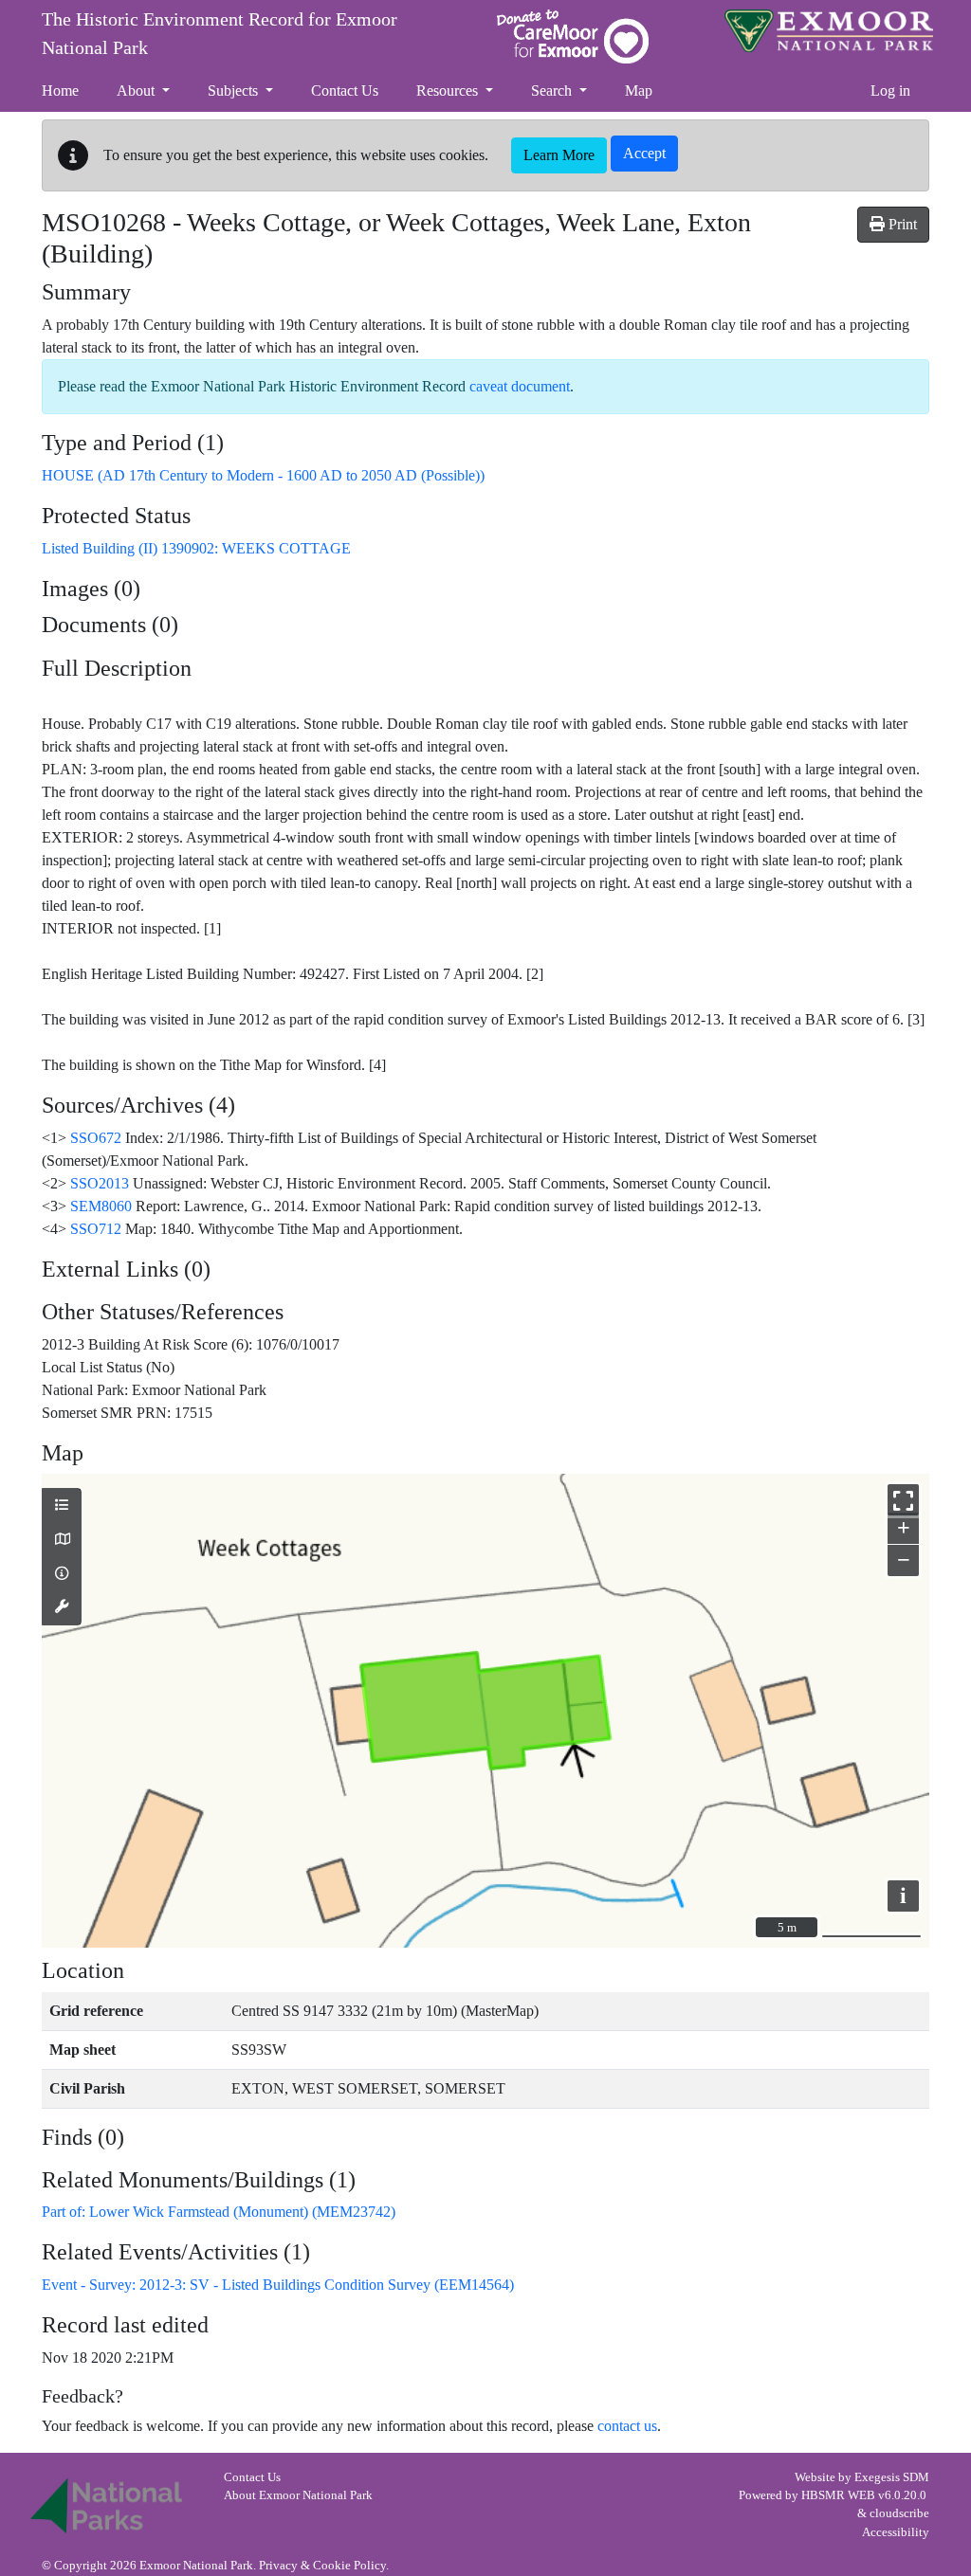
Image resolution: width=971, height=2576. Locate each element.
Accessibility (896, 2532)
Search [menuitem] (553, 91)
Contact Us (252, 2477)
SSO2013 (100, 1183)
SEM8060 (101, 1206)
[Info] (62, 1574)
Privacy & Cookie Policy (322, 2566)
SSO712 (96, 1229)
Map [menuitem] (639, 91)
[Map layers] (62, 1506)
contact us (627, 2426)
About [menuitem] (137, 91)
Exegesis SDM (892, 2477)
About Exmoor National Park (298, 2495)
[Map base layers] (62, 1540)
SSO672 (96, 1138)
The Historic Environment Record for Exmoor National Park (220, 33)
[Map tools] (62, 1607)
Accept (644, 153)
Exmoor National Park (829, 31)
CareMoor (573, 36)
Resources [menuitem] (449, 91)
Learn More (559, 155)
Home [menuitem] (60, 91)
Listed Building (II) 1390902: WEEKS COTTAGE (196, 548)
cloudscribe (899, 2513)
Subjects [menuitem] (235, 91)
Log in (890, 91)
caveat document (520, 386)
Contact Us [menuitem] (345, 91)
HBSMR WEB (838, 2495)
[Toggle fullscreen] (903, 1500)
